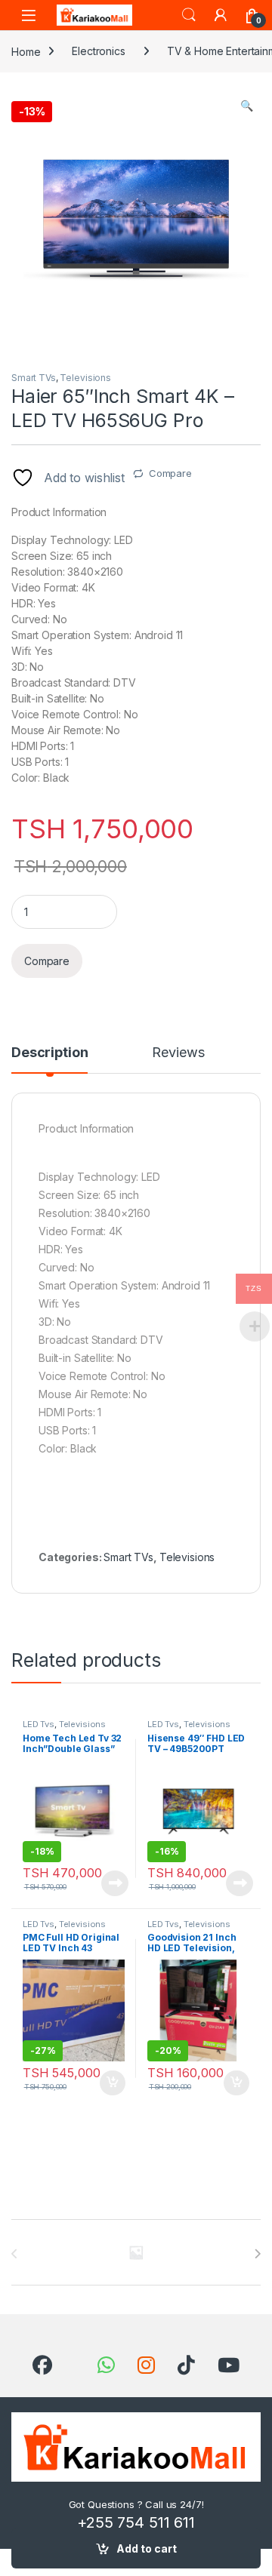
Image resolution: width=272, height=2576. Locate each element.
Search (189, 15)
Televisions (85, 378)
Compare (170, 473)
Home (26, 51)
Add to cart (147, 2548)
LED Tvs (39, 1724)
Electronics (98, 51)
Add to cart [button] (113, 2083)
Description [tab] (49, 1053)
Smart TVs (34, 378)
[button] (247, 106)
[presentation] (257, 2254)
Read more (115, 1883)
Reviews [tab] (178, 1053)
